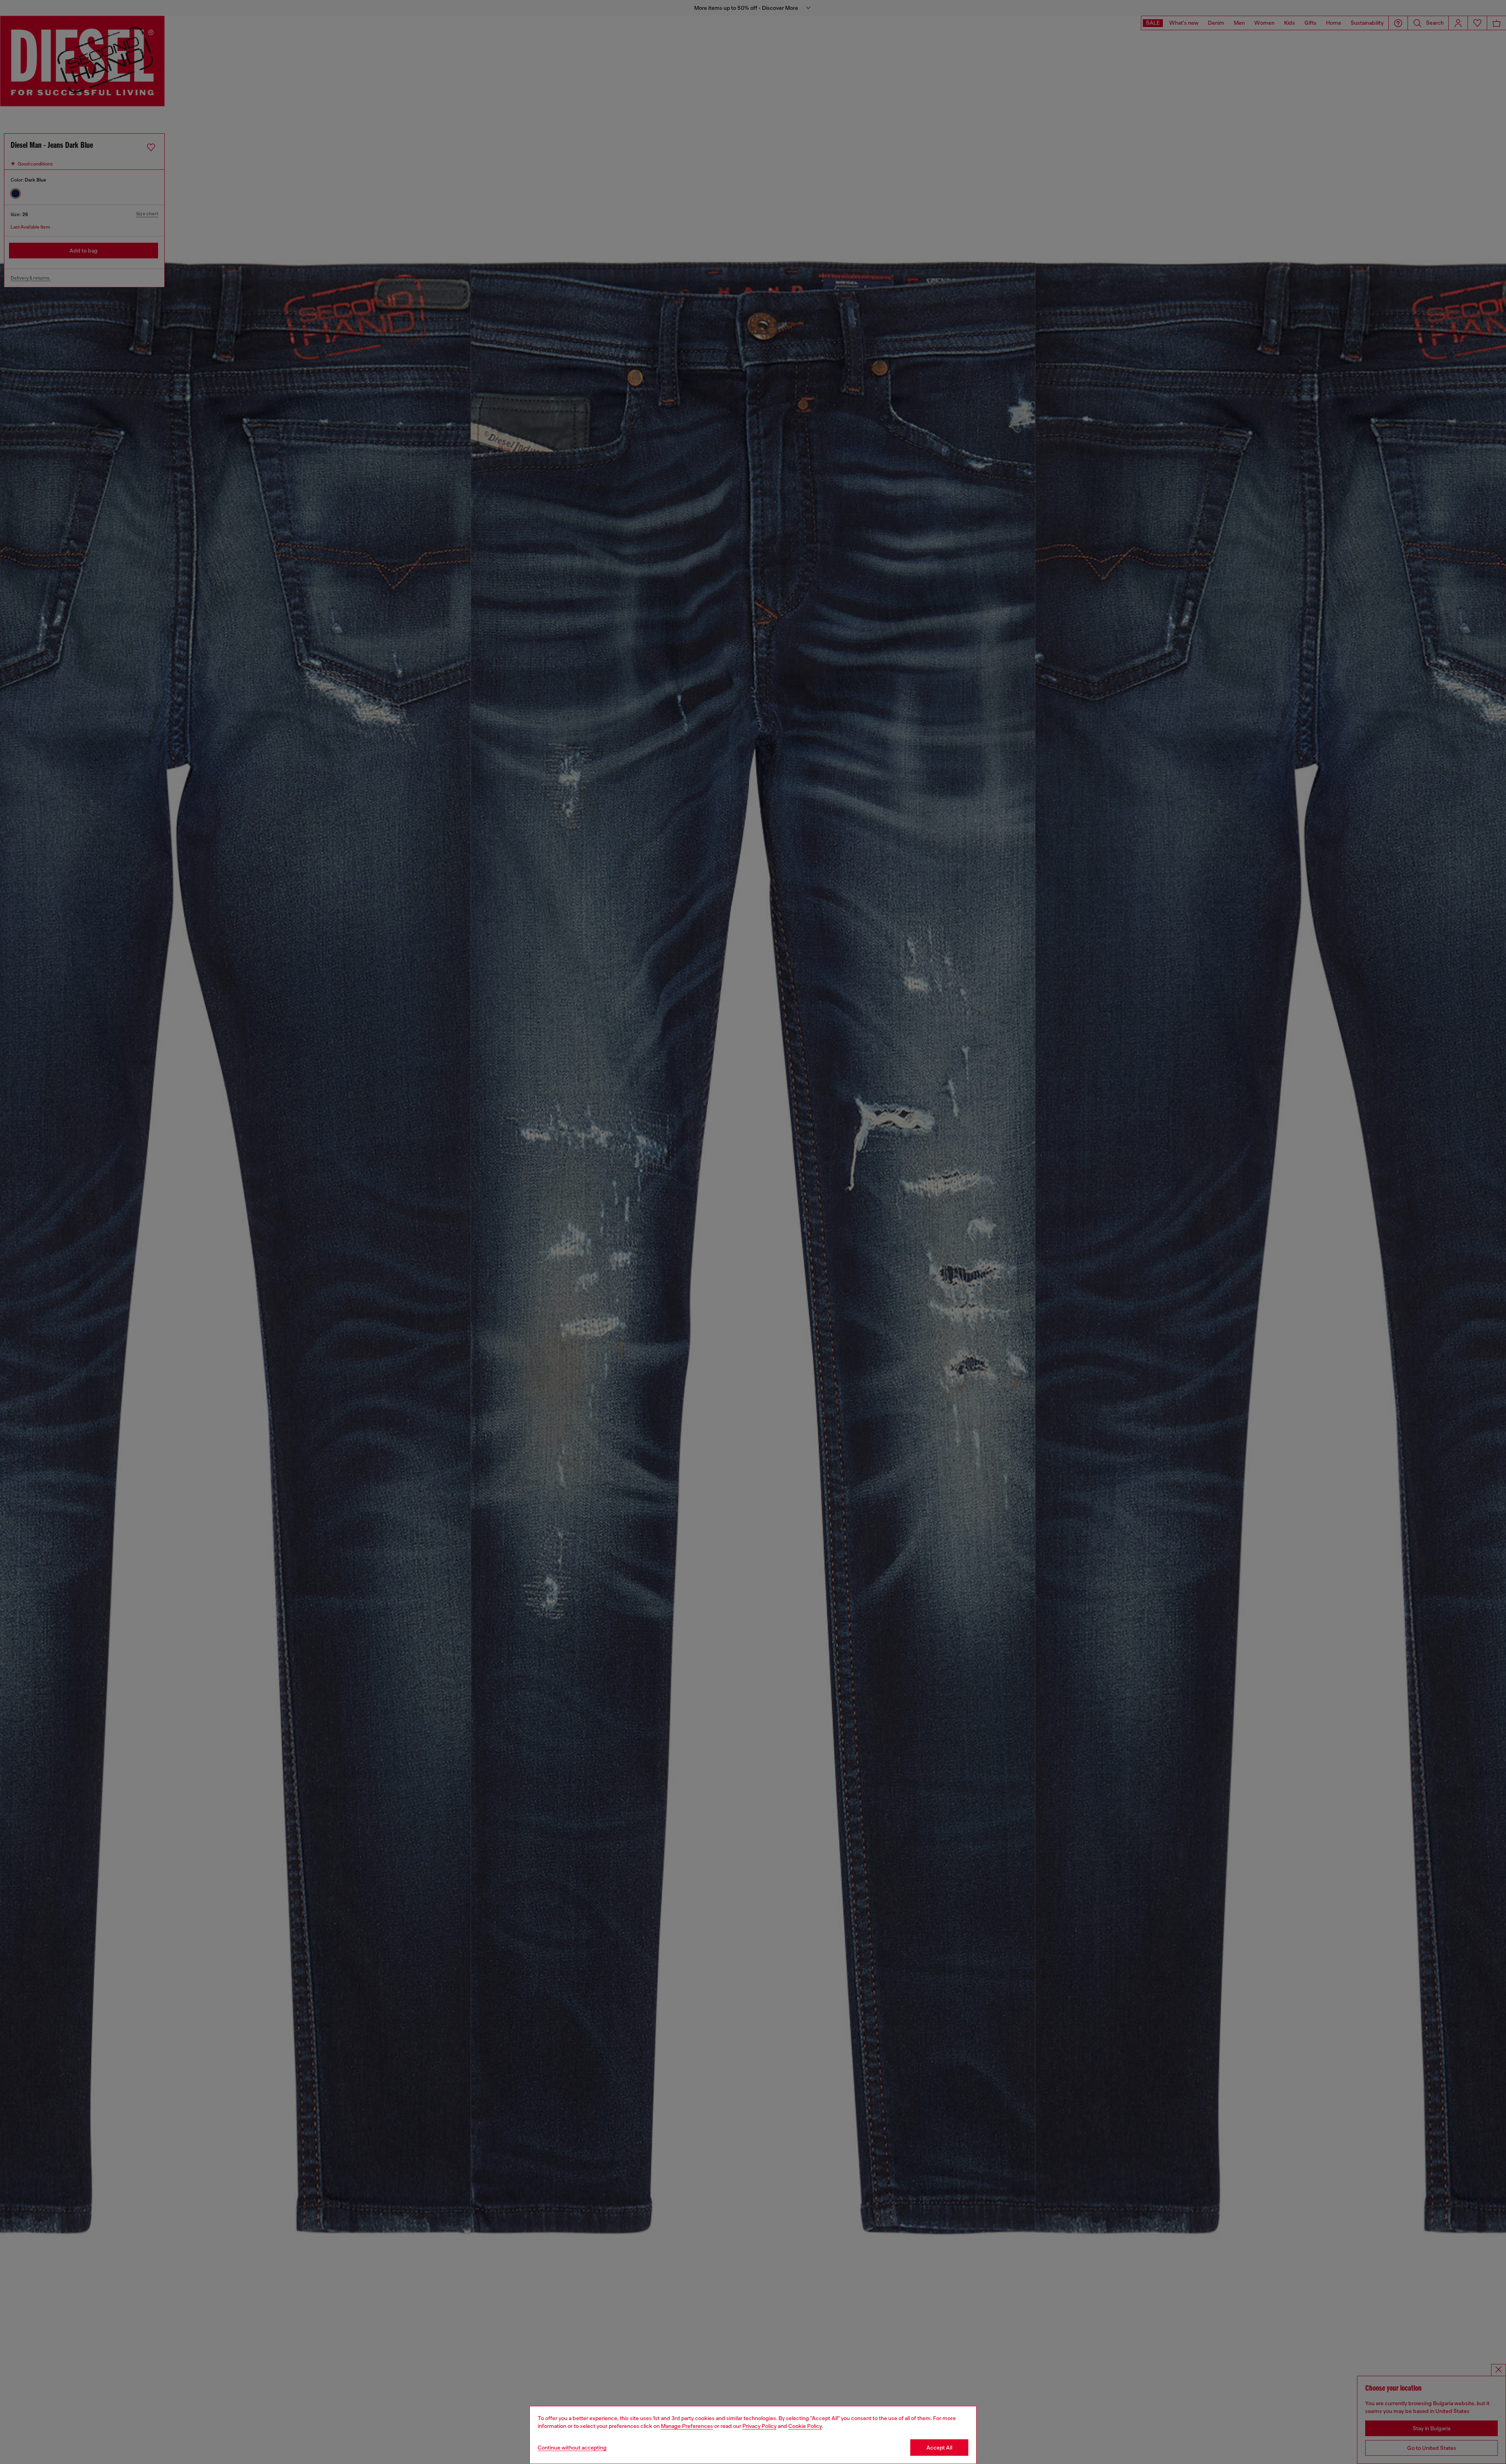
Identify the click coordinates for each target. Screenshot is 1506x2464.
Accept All (939, 2448)
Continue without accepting (572, 2448)
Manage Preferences (687, 2426)
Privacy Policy (759, 2426)
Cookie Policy (805, 2426)
